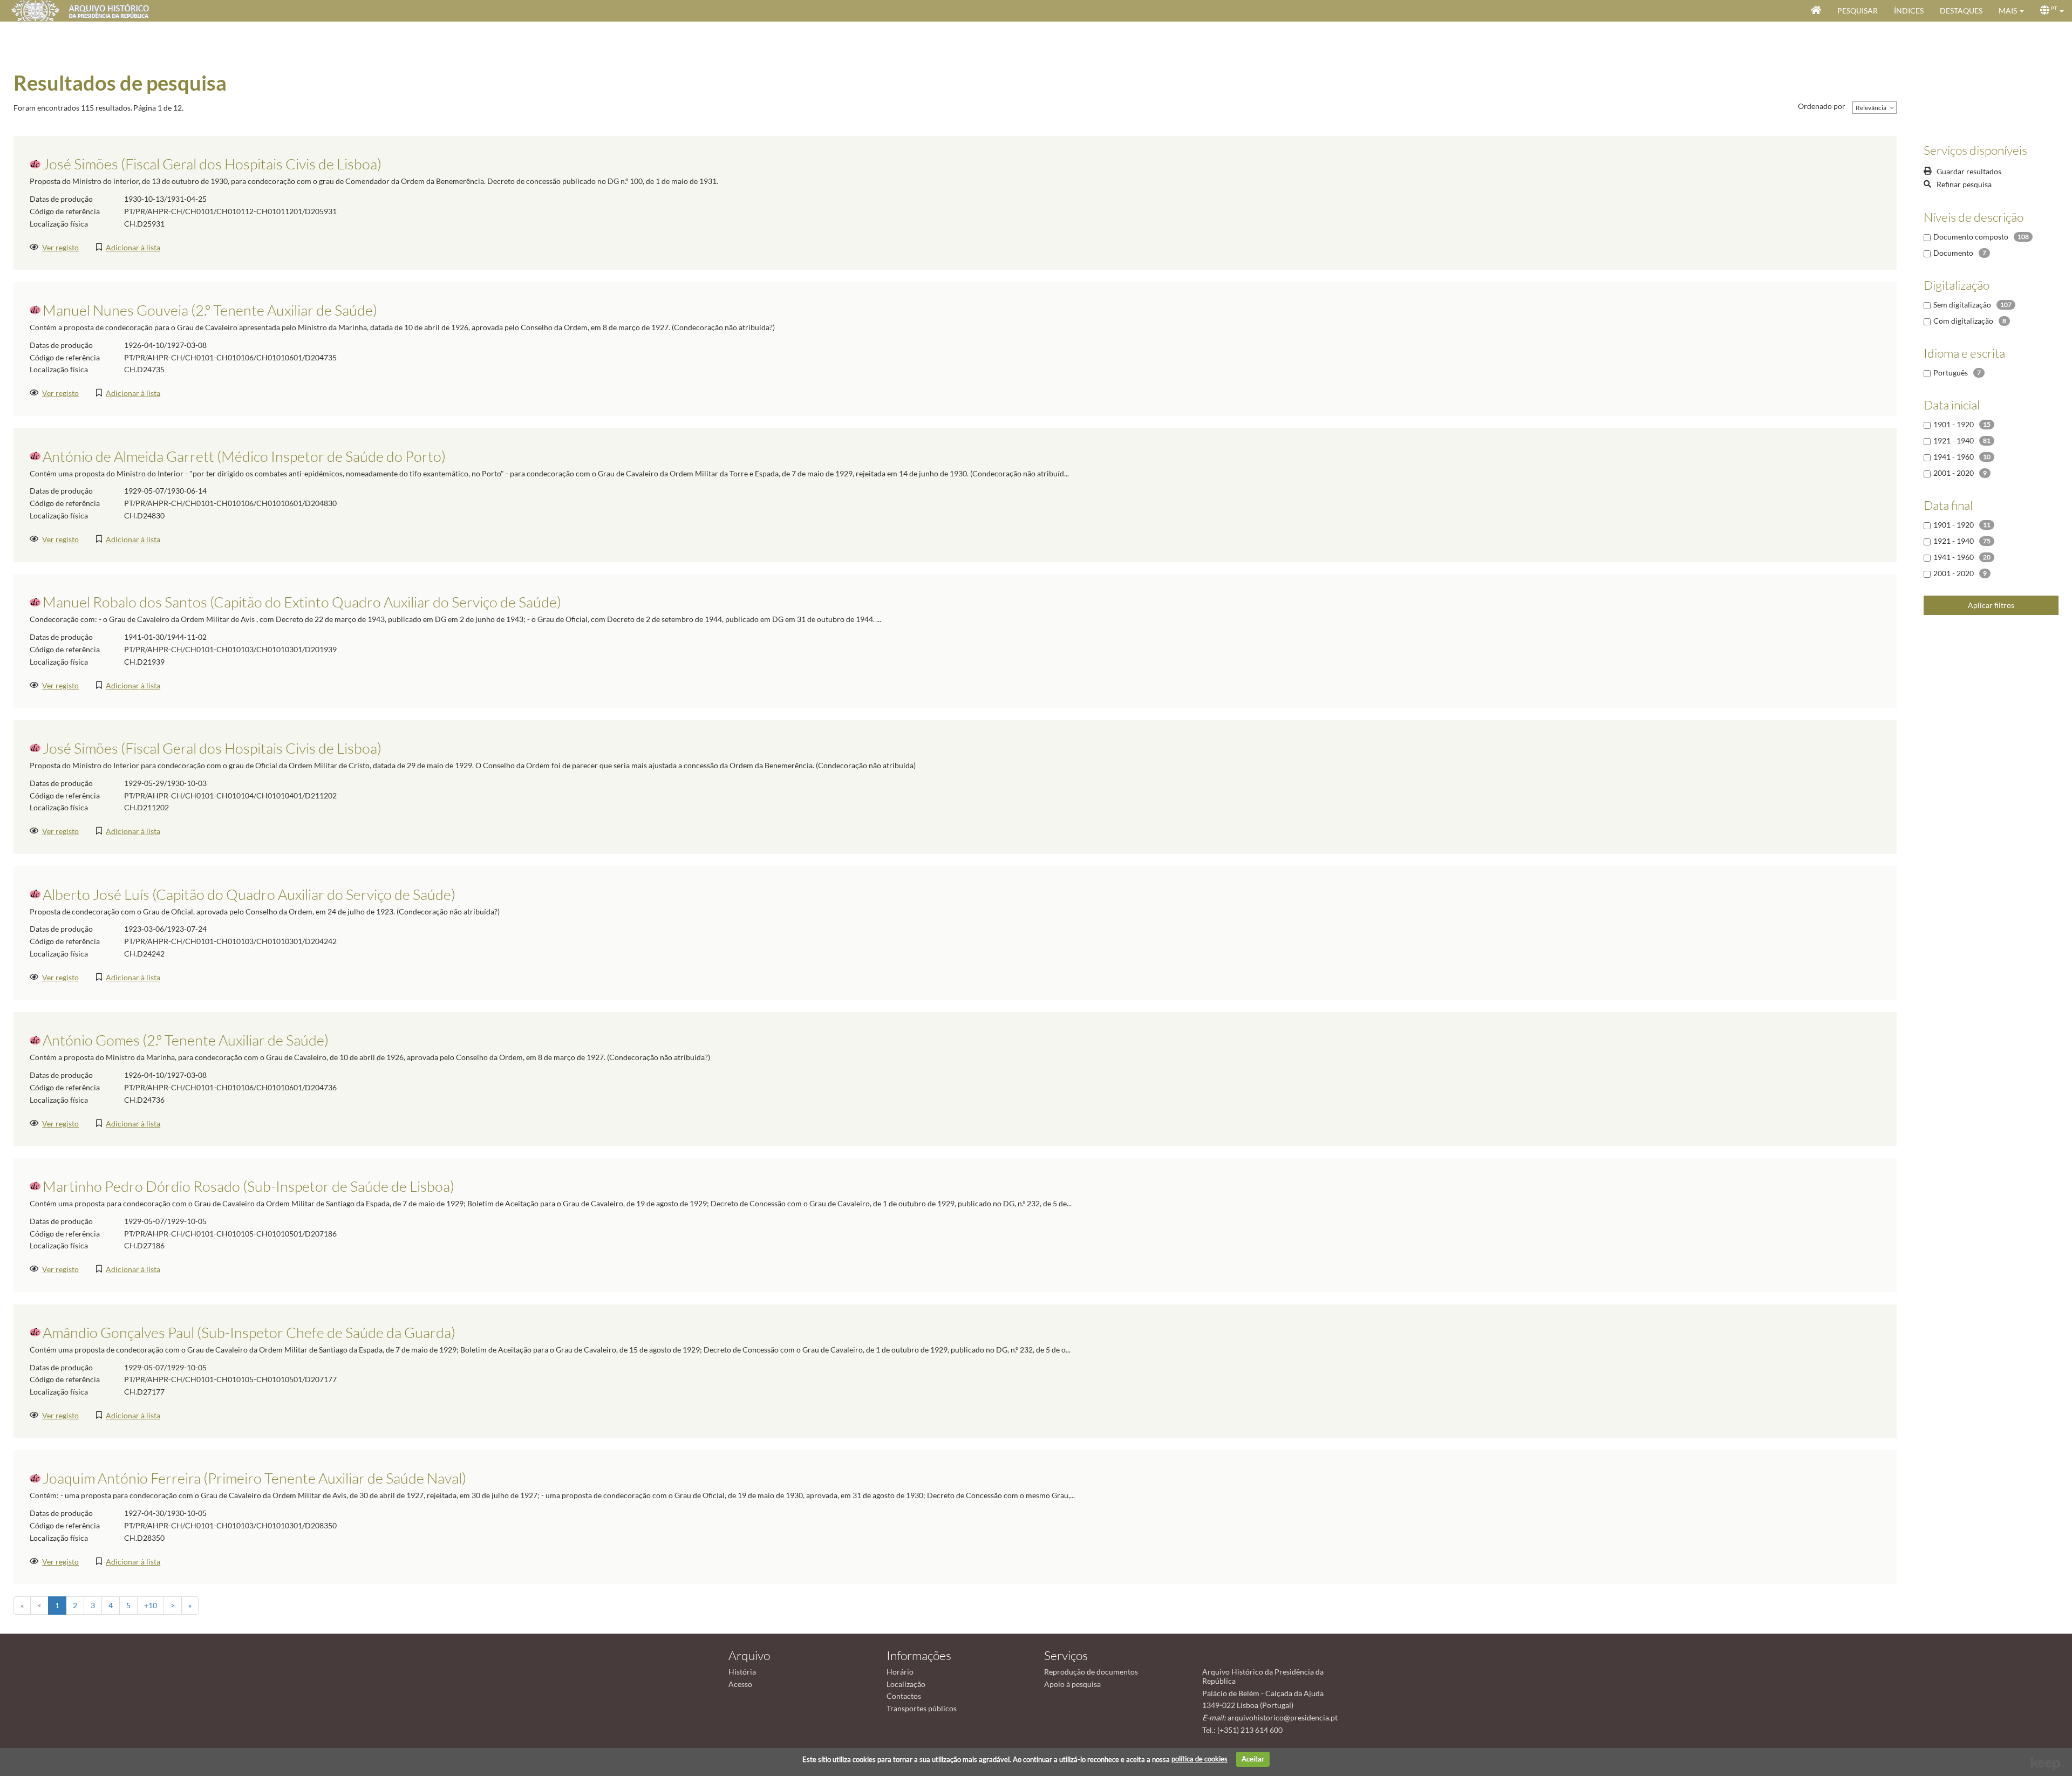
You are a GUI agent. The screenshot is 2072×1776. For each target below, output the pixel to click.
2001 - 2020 (1954, 473)
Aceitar (1253, 1759)
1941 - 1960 (1954, 457)
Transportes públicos (922, 1708)
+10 (151, 1605)
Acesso (740, 1684)
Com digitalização (1963, 321)
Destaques (1961, 11)
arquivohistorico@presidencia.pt (1283, 1717)
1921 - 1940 (1954, 440)
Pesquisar (1858, 11)
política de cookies (1199, 1759)
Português (1951, 373)
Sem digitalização (1962, 305)
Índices (1909, 11)
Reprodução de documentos (1091, 1672)
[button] (2011, 11)
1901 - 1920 (1954, 424)
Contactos (904, 1696)
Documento (1953, 253)
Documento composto (1971, 237)
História (742, 1672)
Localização (906, 1684)
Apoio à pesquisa (1072, 1684)
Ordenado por (1822, 106)
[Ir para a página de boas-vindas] (1816, 11)
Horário (900, 1672)
